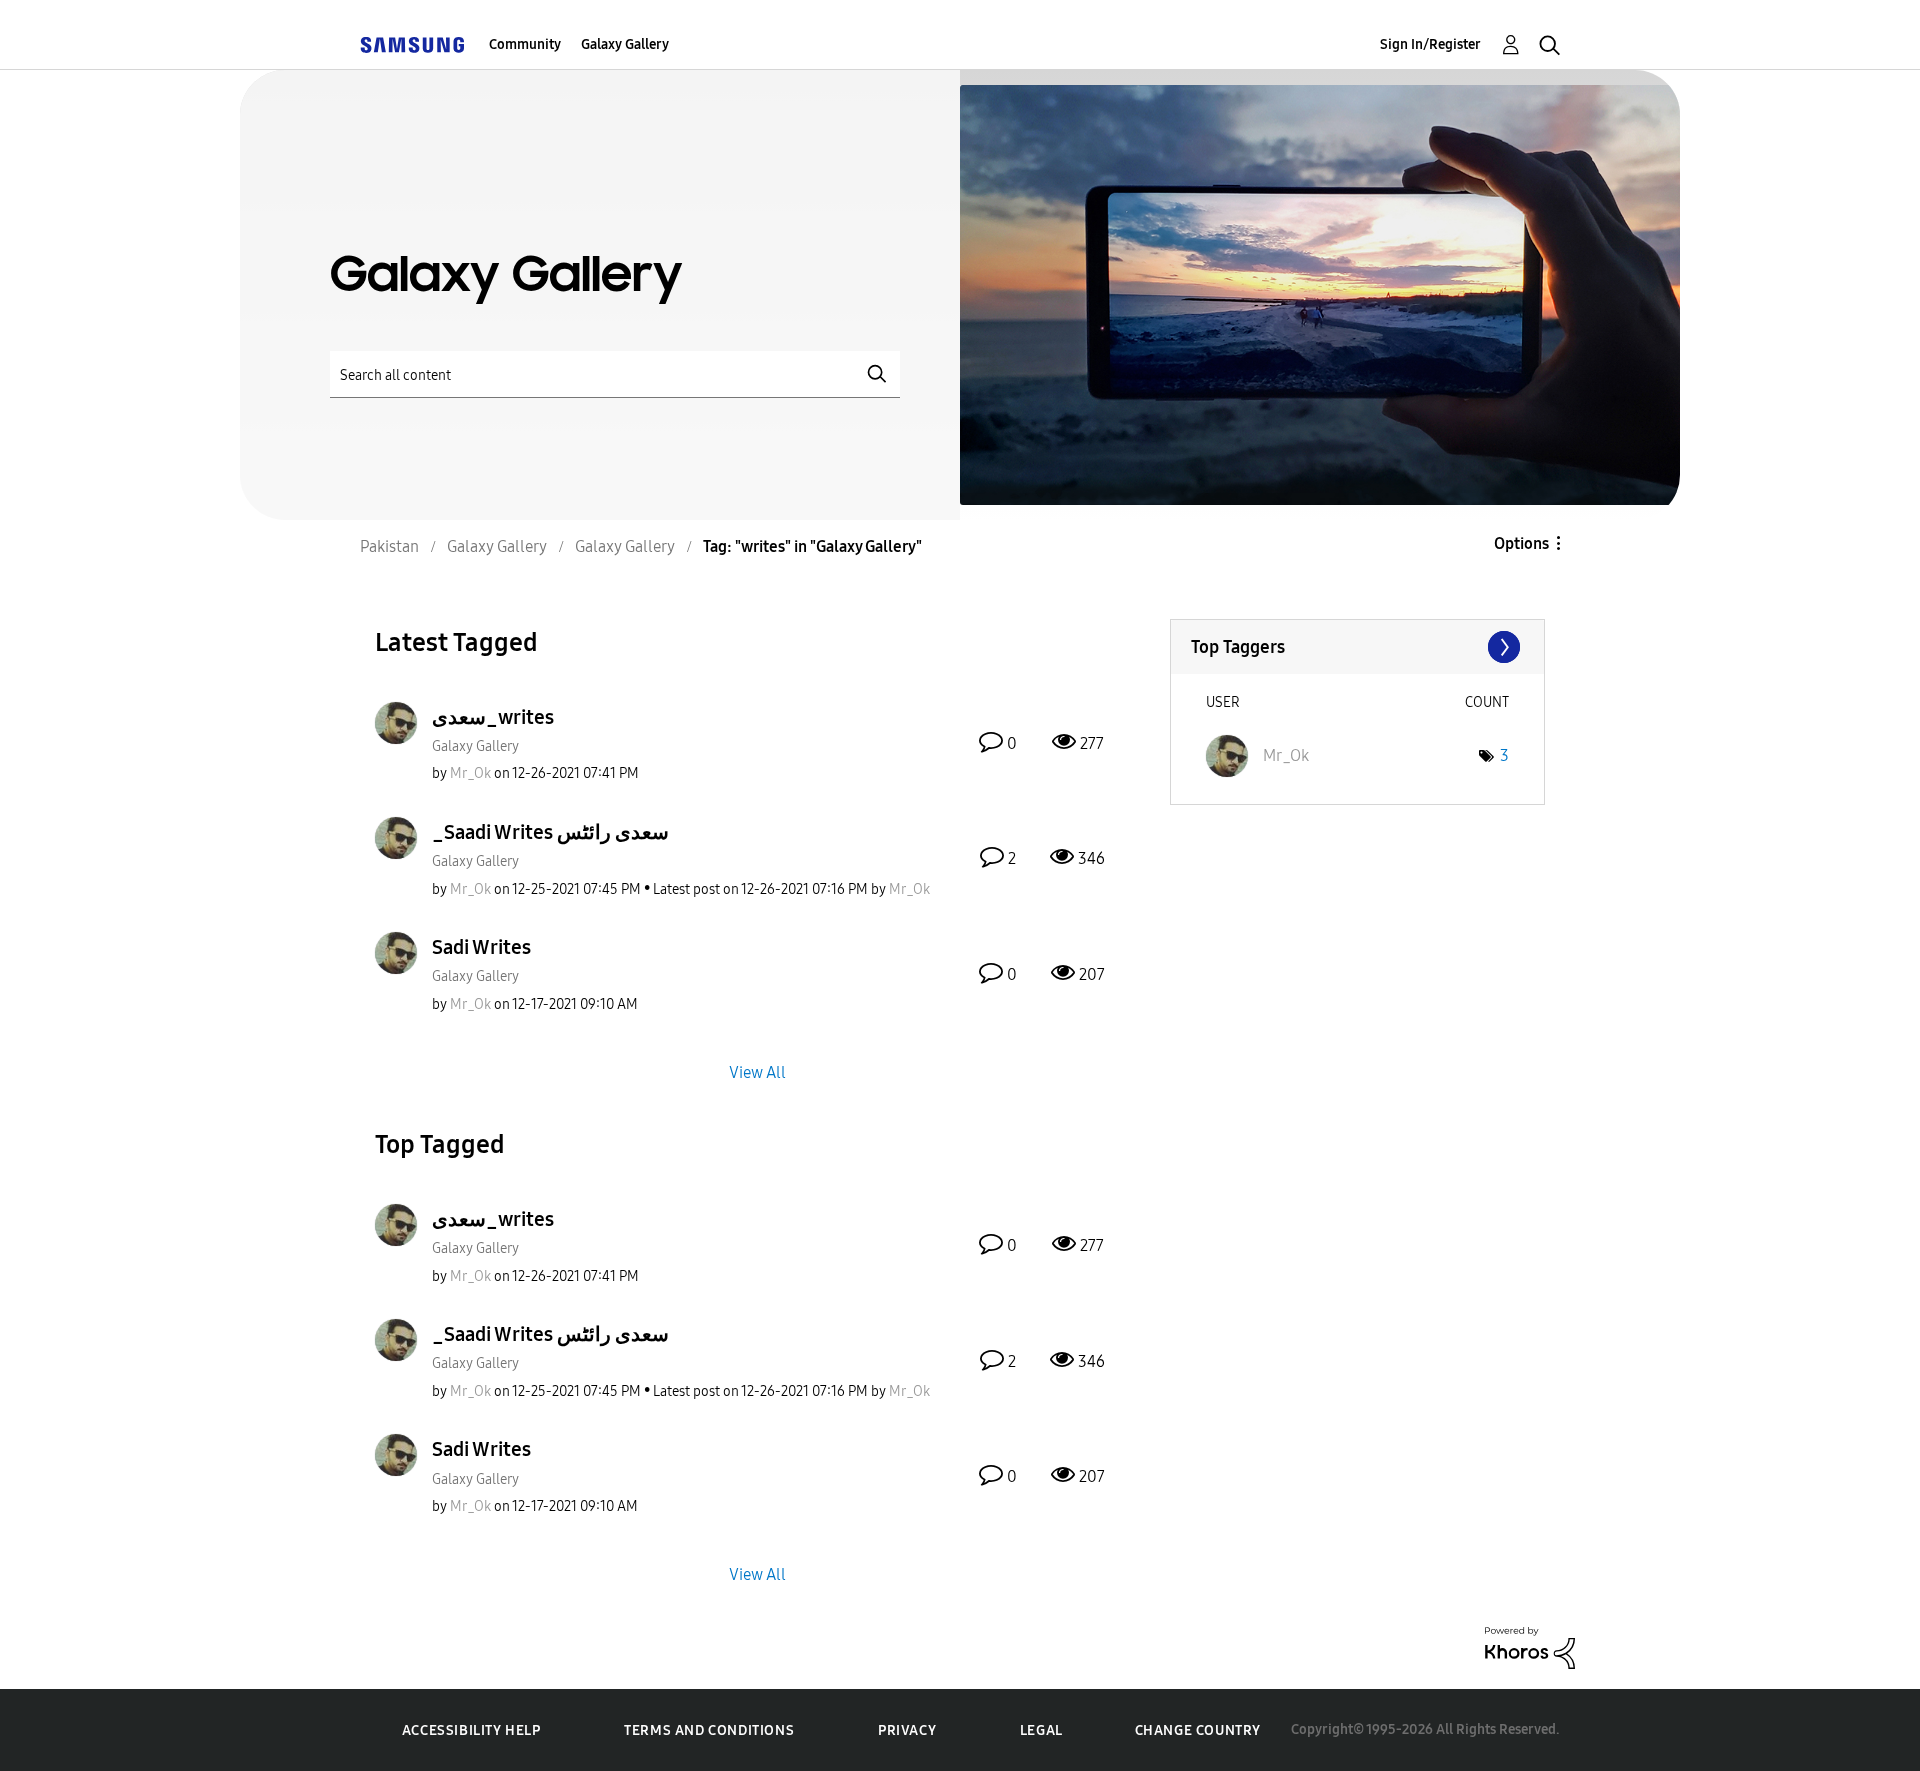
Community (525, 44)
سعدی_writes (493, 717)
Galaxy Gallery (625, 44)
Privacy (907, 1730)
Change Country (1198, 1730)
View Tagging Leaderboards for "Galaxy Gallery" (1357, 647)
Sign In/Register (1430, 44)
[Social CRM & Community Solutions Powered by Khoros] (1530, 1646)
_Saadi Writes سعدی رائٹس (550, 832)
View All (757, 1071)
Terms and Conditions (709, 1730)
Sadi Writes (481, 947)
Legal (1041, 1730)
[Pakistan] (412, 44)
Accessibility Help (471, 1730)
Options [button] (1521, 543)
